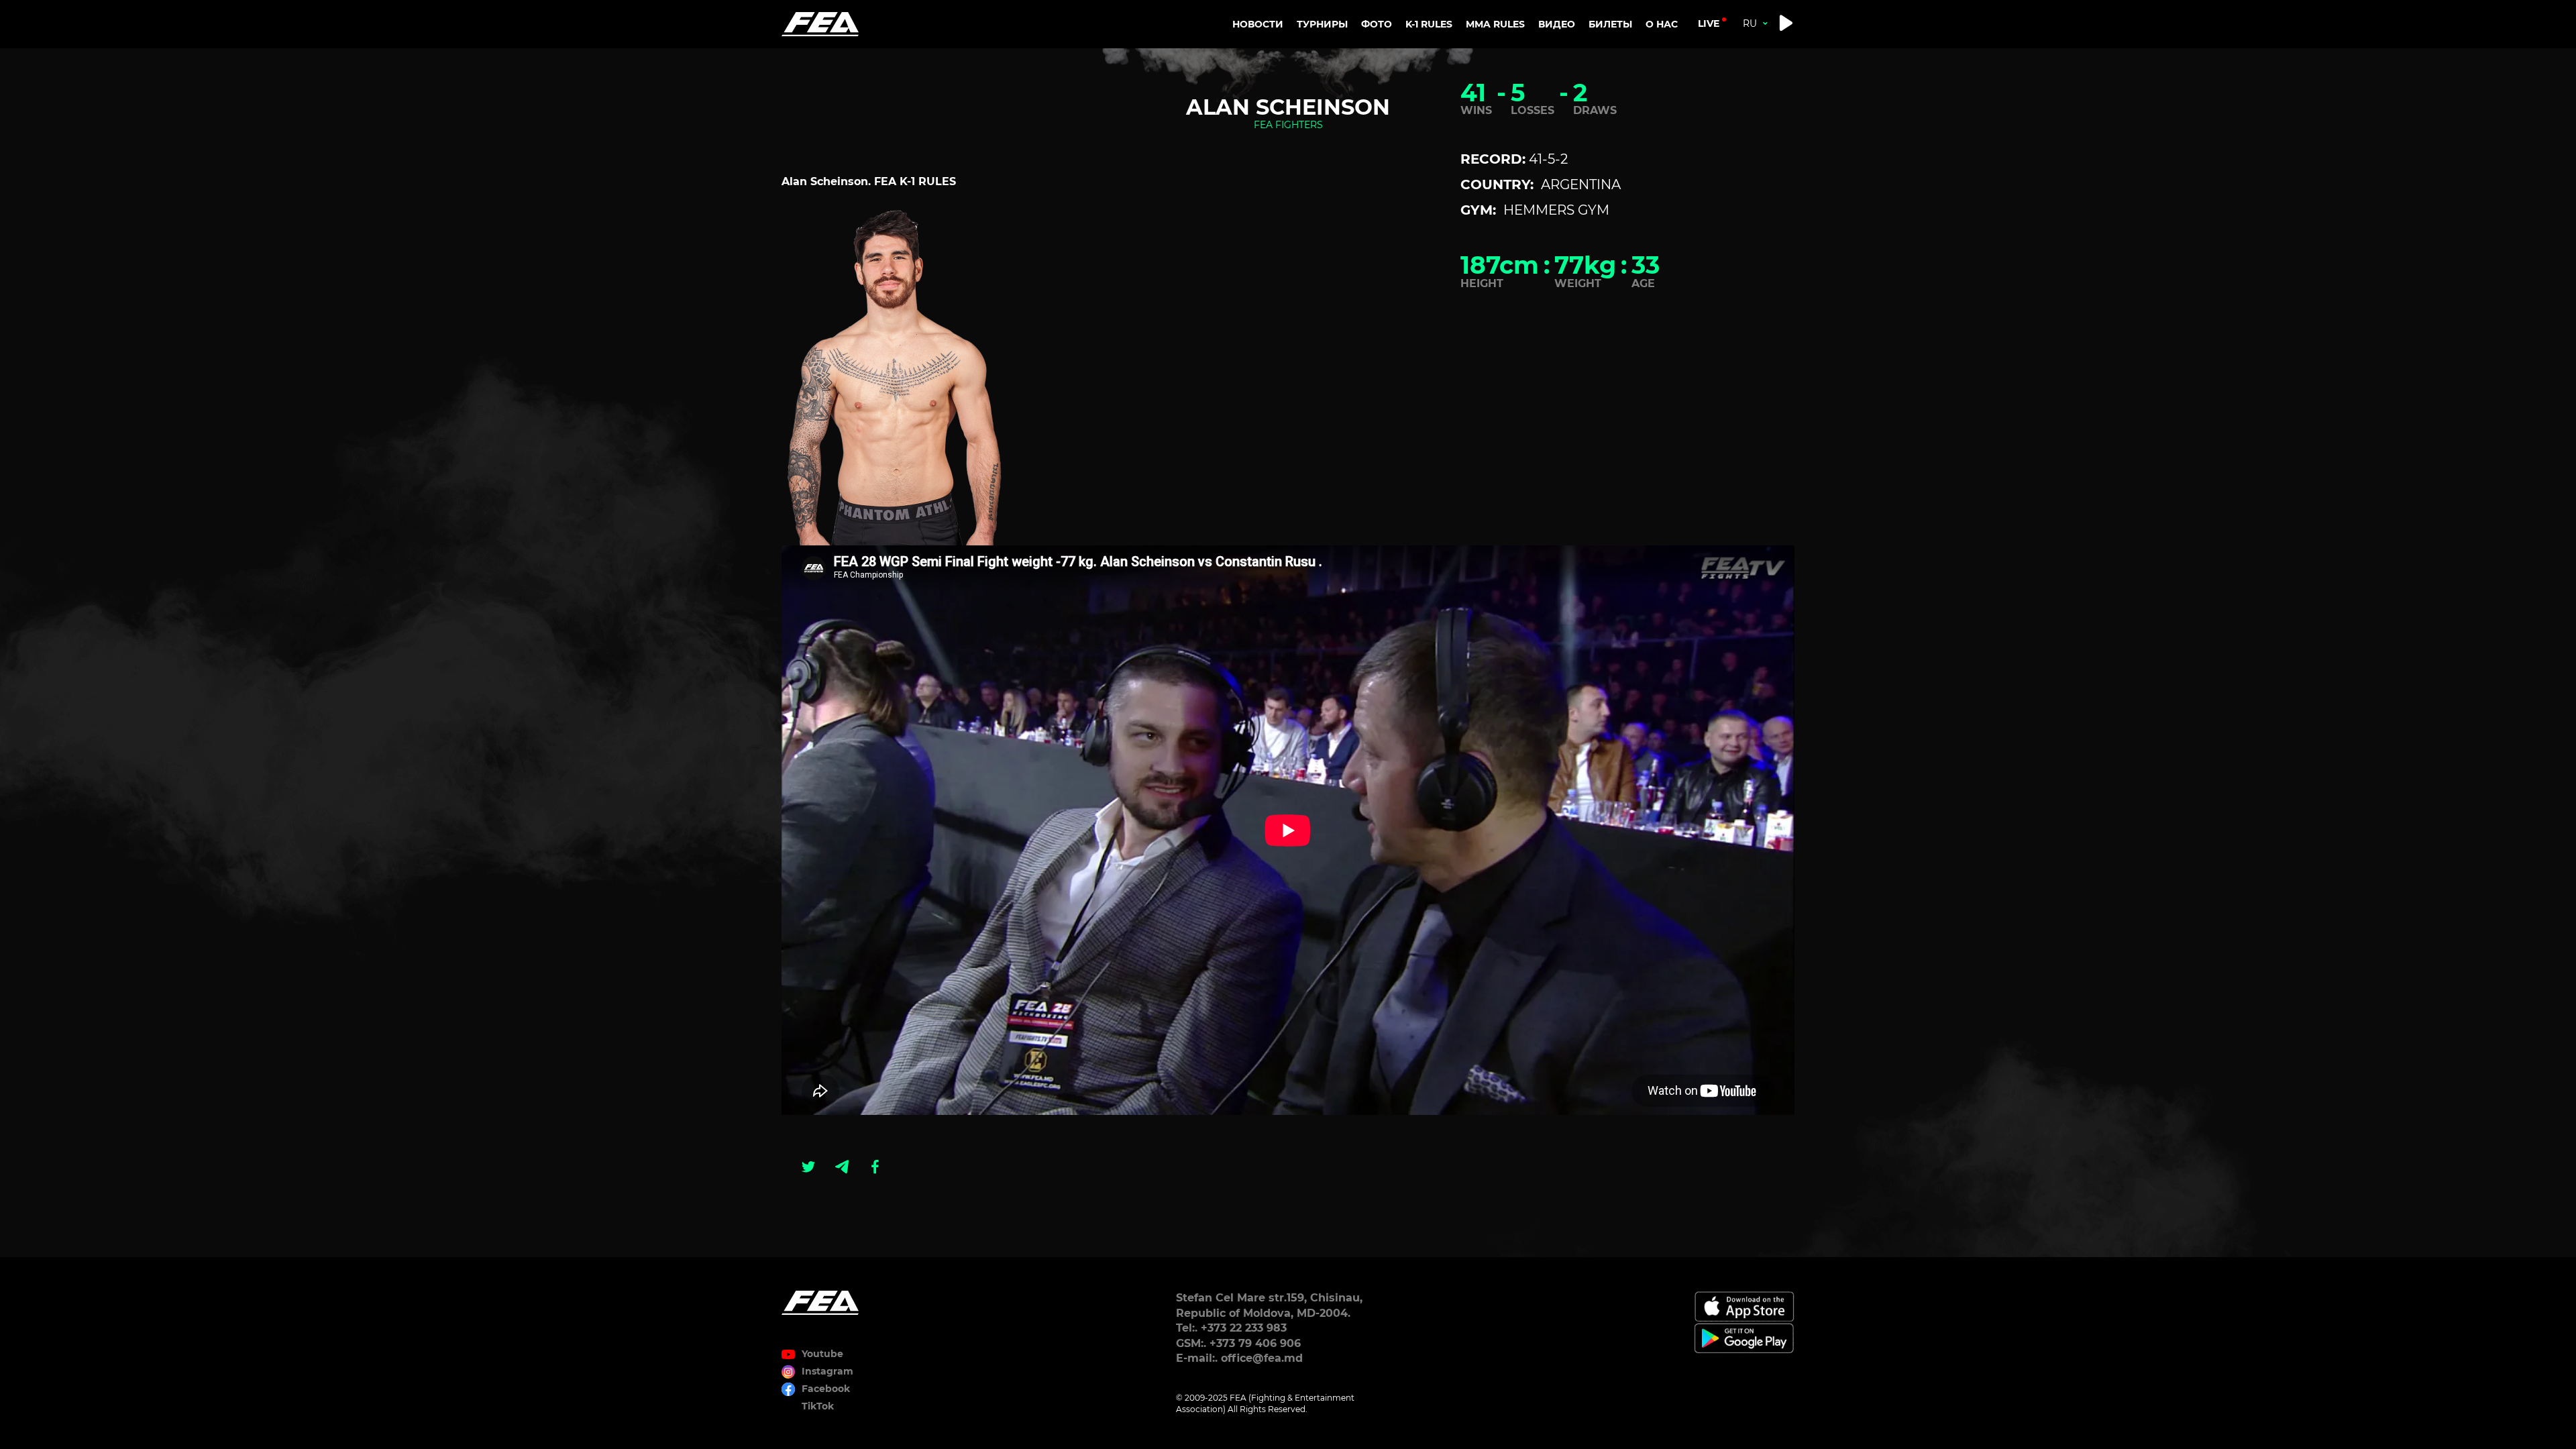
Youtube (822, 1354)
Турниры (1322, 24)
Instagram (827, 1371)
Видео (1557, 24)
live (1709, 23)
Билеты (1610, 24)
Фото (1377, 24)
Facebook (826, 1389)
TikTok (818, 1406)
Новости (1258, 24)
